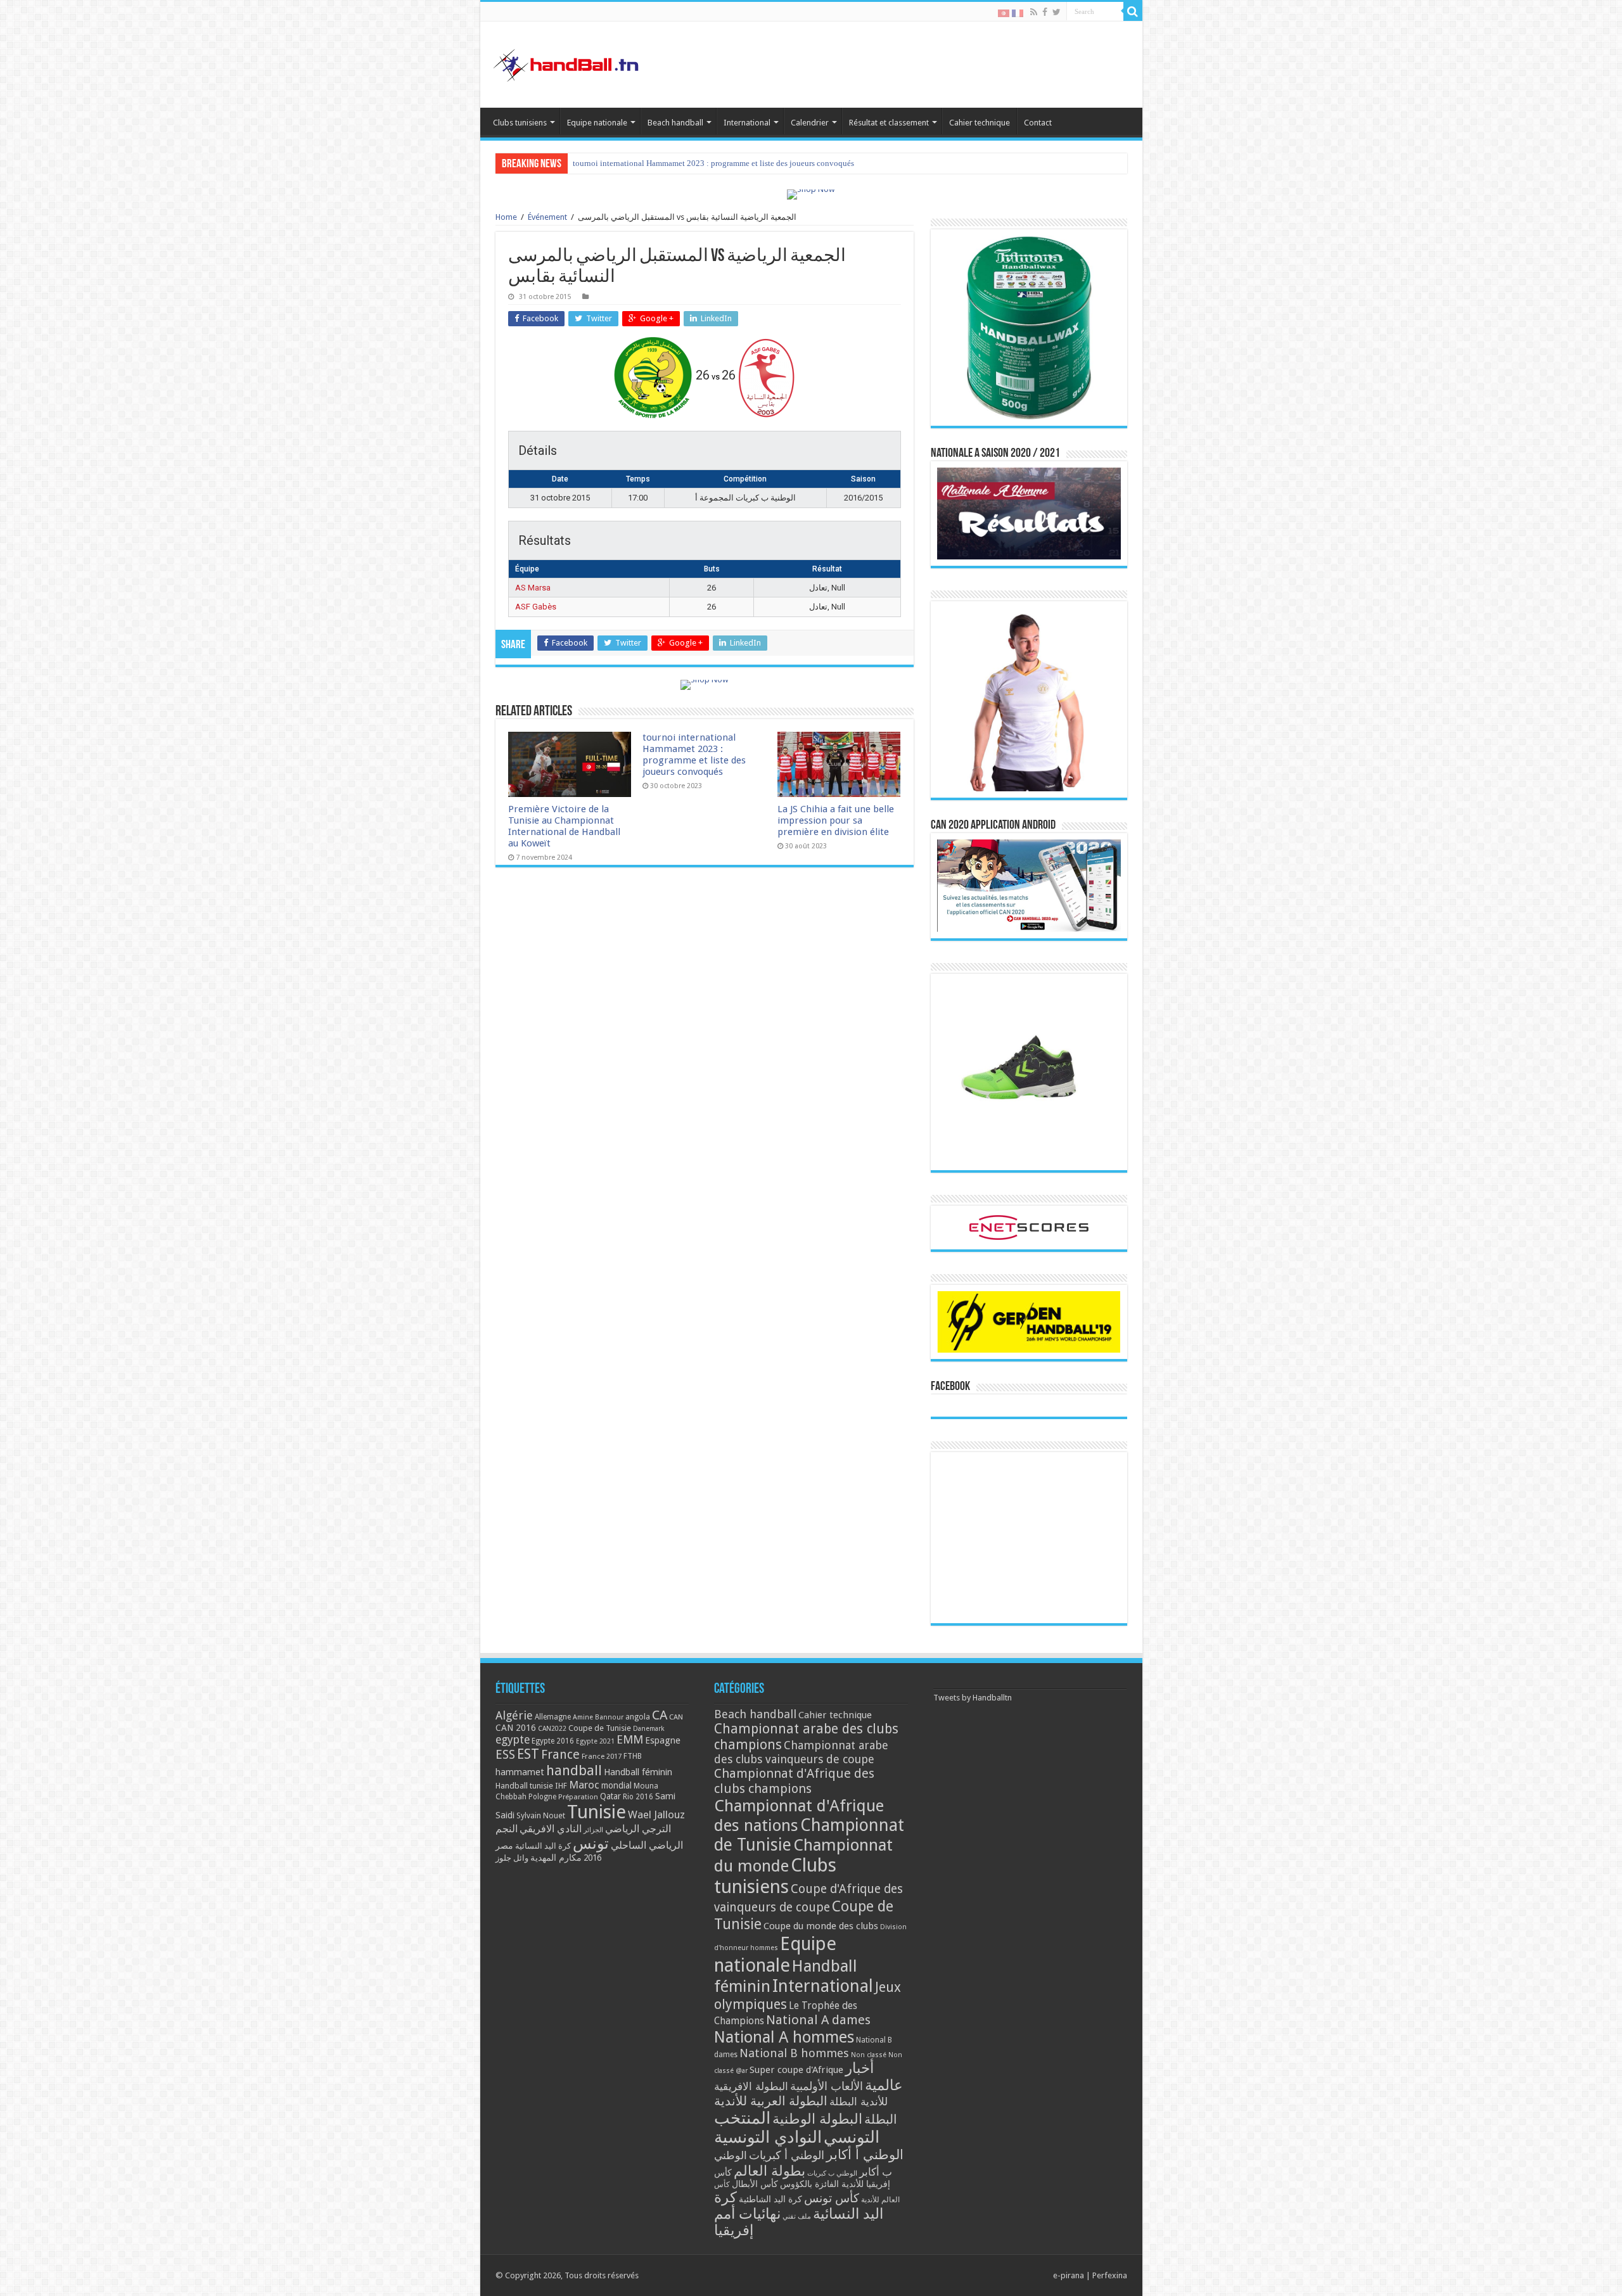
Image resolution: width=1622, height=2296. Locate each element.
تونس (591, 1844)
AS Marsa (533, 588)
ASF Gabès (536, 607)
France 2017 (602, 1756)
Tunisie (597, 1812)
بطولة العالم (769, 2171)
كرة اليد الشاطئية (770, 2199)
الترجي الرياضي (638, 1829)
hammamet (520, 1772)
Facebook (950, 1387)
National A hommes (784, 2037)
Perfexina (1110, 2275)
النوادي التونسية (768, 2137)
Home (506, 217)
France (560, 1755)
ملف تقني (797, 2216)
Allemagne (553, 1717)
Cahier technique (980, 123)
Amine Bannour (598, 1717)
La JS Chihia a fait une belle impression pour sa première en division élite (699, 163)
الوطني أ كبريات (787, 2155)
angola (638, 1717)
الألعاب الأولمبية (827, 2086)
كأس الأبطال (755, 2184)
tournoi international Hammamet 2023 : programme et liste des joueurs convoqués (694, 755)
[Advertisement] (1029, 1538)
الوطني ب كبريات (832, 2173)
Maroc (584, 1785)
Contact (1038, 123)
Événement (547, 217)
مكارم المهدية (556, 1858)
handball (574, 1770)
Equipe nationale (597, 123)
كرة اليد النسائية (543, 1846)
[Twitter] (1057, 12)
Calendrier (810, 123)
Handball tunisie (524, 1786)
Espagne (663, 1740)
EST (528, 1754)
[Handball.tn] (568, 62)
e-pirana (1069, 2275)
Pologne (542, 1797)
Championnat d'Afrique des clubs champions (794, 1781)
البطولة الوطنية (817, 2119)
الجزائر (593, 1830)
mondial (616, 1785)
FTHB (633, 1756)
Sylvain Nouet (541, 1816)
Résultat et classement (889, 123)
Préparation (578, 1797)
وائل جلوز (512, 1858)
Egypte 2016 (553, 1741)
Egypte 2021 (595, 1741)
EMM (630, 1739)
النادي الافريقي (551, 1829)
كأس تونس (832, 2198)
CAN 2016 (516, 1728)
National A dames (818, 2020)
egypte (513, 1740)
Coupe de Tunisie (600, 1728)
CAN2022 (552, 1729)
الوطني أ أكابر (865, 2154)
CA (660, 1715)
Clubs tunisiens (520, 123)
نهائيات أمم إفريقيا (747, 2222)
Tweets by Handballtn (973, 1698)
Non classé (869, 2055)
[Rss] (1034, 12)
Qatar (610, 1796)
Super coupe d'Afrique (796, 2070)
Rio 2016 (638, 1797)
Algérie (514, 1715)
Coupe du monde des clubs (821, 1926)
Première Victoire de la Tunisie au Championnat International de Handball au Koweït (564, 826)
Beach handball (675, 123)
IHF (561, 1786)
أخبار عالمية (874, 2077)
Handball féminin (638, 1772)
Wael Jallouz (656, 1814)
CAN (676, 1717)
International (747, 123)
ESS (505, 1755)
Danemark (649, 1729)
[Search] (1133, 11)
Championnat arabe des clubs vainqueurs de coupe (801, 1752)
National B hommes (794, 2053)
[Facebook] (1045, 12)
